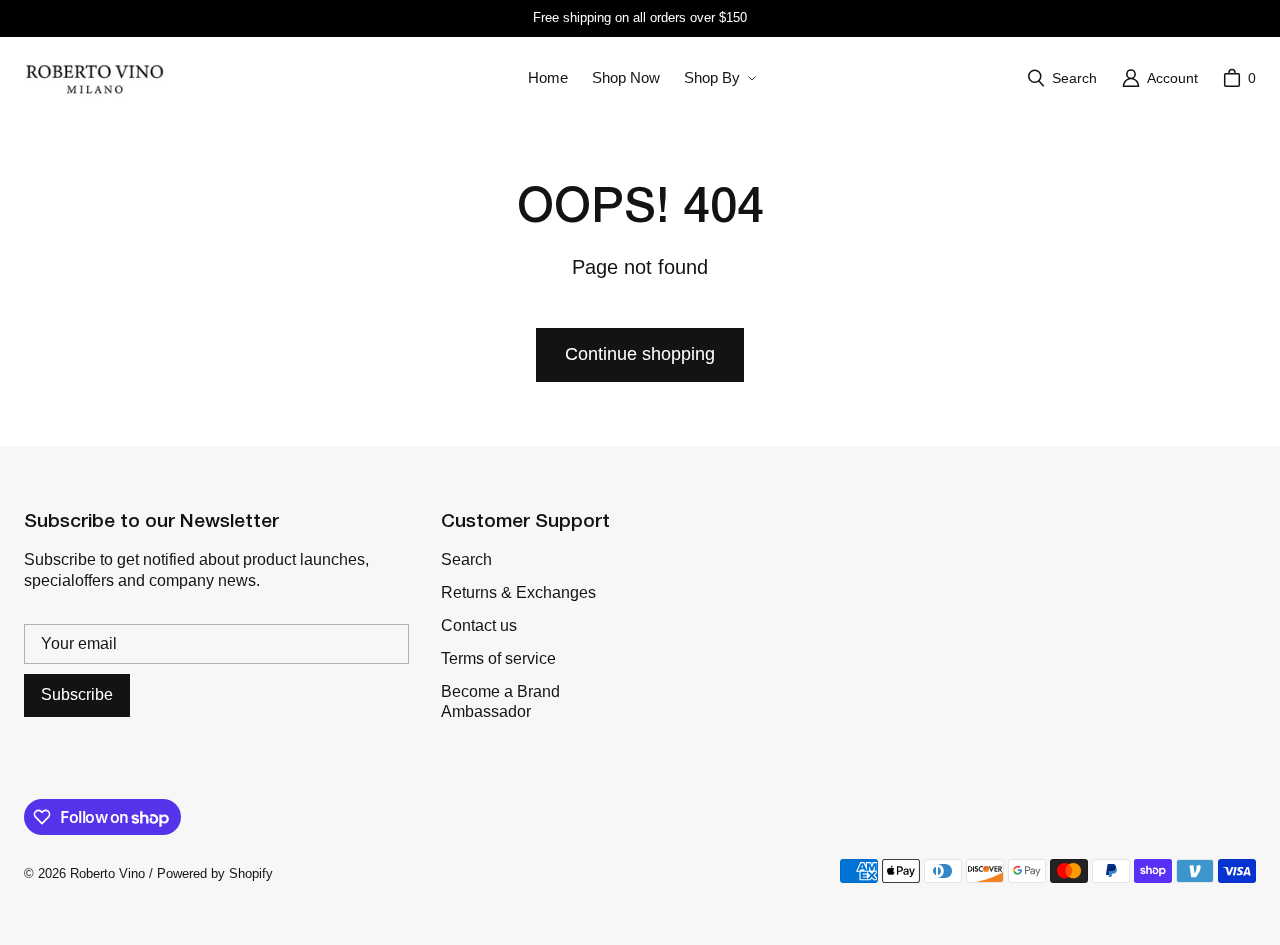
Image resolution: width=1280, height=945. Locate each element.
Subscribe (77, 694)
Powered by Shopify (215, 873)
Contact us (479, 625)
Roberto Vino (107, 873)
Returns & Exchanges (518, 592)
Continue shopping (640, 354)
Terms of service (498, 658)
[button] (718, 78)
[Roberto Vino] (94, 78)
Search (466, 559)
